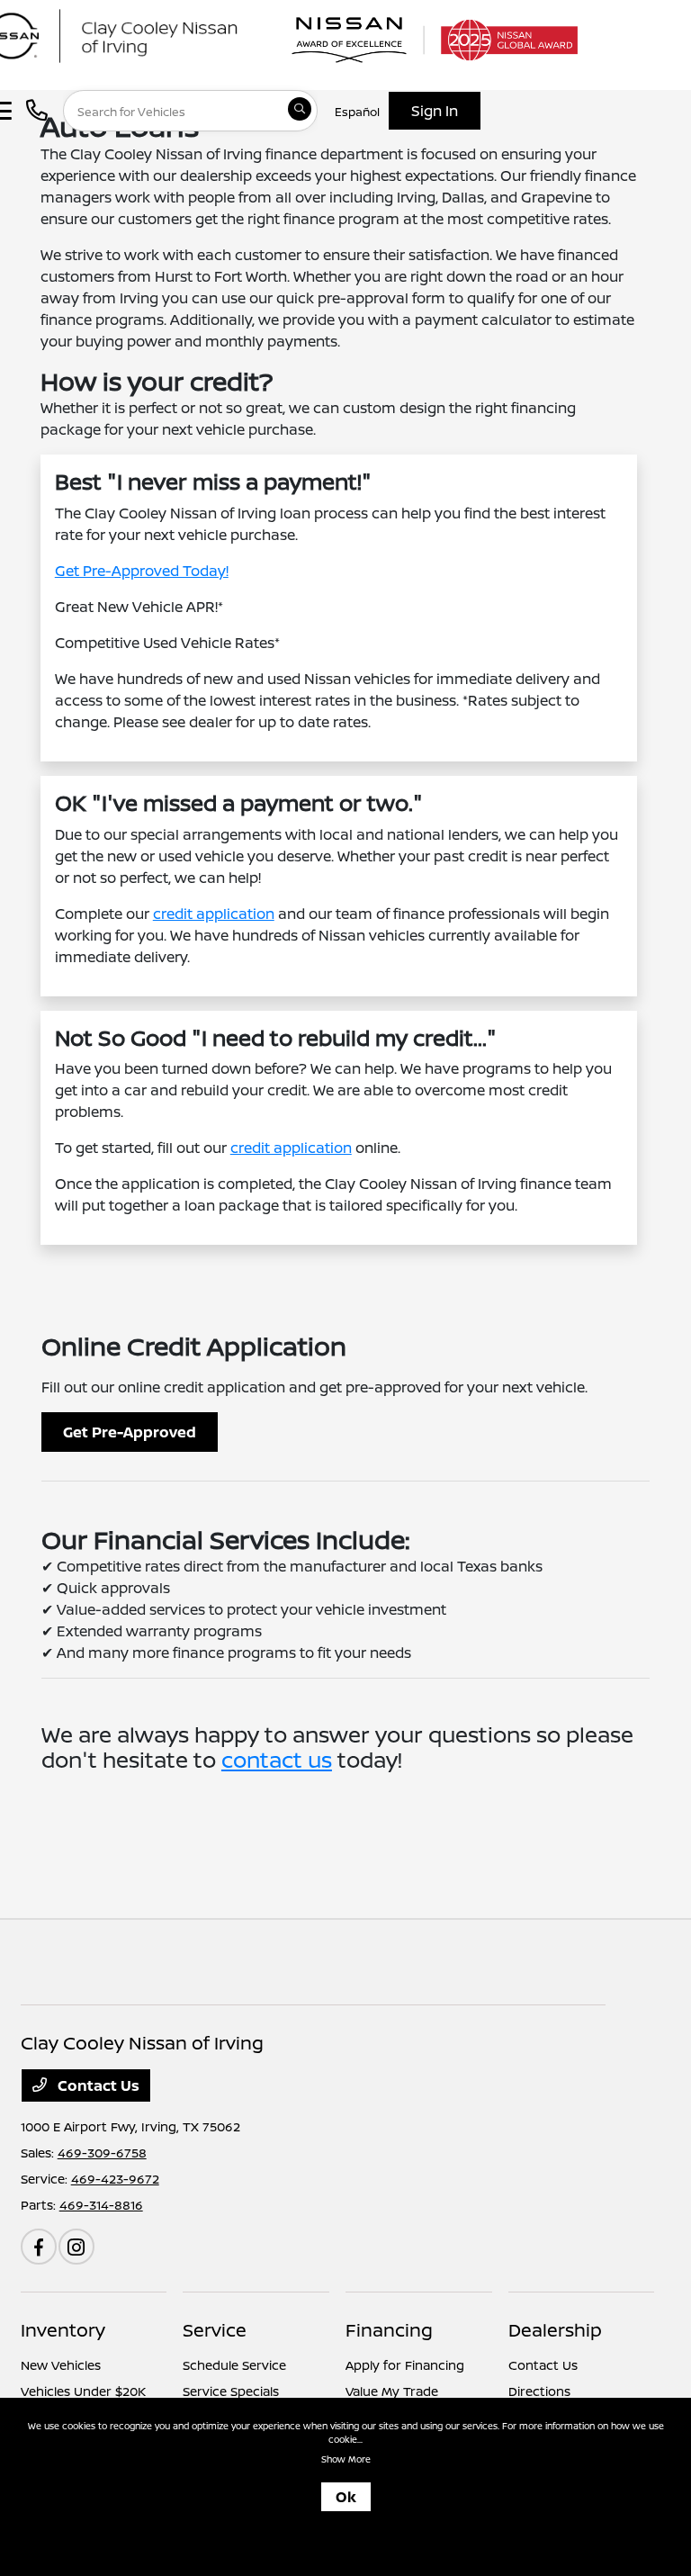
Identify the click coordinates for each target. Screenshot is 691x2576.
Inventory (63, 2330)
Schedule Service (234, 2365)
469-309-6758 (102, 2153)
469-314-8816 (101, 2205)
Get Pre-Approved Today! (142, 571)
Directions (539, 2391)
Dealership (555, 2330)
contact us (277, 1759)
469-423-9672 (115, 2179)
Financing (389, 2330)
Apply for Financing (405, 2365)
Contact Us (97, 2085)
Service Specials (231, 2391)
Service (215, 2330)
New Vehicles (61, 2365)
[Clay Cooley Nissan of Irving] (148, 34)
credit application (214, 914)
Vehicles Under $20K (83, 2391)
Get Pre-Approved (130, 1432)
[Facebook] (39, 2247)
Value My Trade (392, 2391)
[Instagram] (76, 2247)
